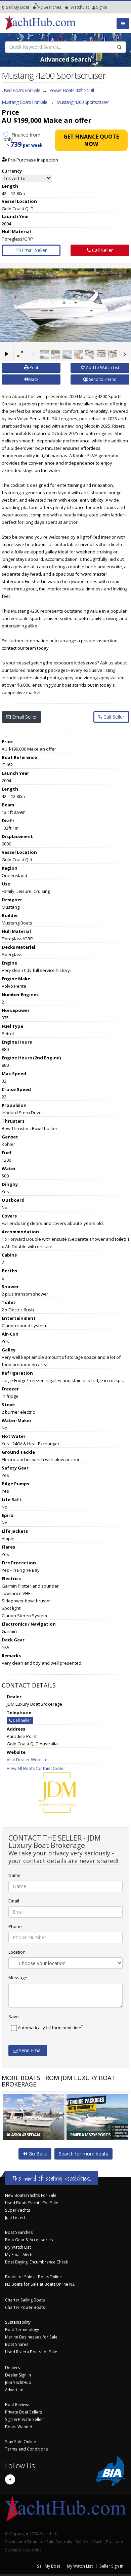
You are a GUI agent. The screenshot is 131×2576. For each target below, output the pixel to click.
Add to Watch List (102, 368)
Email (14, 1901)
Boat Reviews (18, 2404)
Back (33, 379)
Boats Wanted (19, 2427)
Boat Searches (19, 2232)
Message (18, 1978)
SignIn (93, 7)
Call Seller (102, 250)
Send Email (30, 2050)
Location (17, 1952)
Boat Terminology (22, 2329)
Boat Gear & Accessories (29, 2240)
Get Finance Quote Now (91, 140)
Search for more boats (83, 2154)
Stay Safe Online (20, 2441)
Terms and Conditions (27, 2449)
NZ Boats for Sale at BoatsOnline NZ (40, 2284)
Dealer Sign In (18, 2375)
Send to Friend (102, 379)
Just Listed (15, 2217)
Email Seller (34, 250)
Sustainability (18, 2322)
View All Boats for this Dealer (36, 1768)
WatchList (80, 7)
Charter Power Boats (25, 2307)
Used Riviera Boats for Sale (31, 2352)
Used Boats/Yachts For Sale (32, 2203)
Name (14, 1875)
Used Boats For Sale (21, 90)
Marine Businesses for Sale (31, 2337)
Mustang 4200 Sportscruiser (83, 102)
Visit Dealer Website (27, 1759)
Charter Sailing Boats (25, 2300)
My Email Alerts (19, 2254)
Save (14, 2017)
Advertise (14, 2390)
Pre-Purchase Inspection (33, 160)
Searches (49, 7)
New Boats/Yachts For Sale (31, 2195)
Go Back (37, 2154)
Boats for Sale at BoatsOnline (33, 2277)
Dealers (13, 2367)
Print (33, 368)
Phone (15, 1926)
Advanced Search (66, 59)
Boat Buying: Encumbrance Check (36, 2262)
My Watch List (18, 2247)
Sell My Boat (17, 7)
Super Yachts (18, 2210)
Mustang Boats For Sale (24, 102)
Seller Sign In (111, 2566)
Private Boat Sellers (24, 2412)
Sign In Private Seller (24, 2419)
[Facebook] (10, 2479)
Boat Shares (17, 2344)
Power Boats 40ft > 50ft (72, 90)
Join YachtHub (18, 2382)
